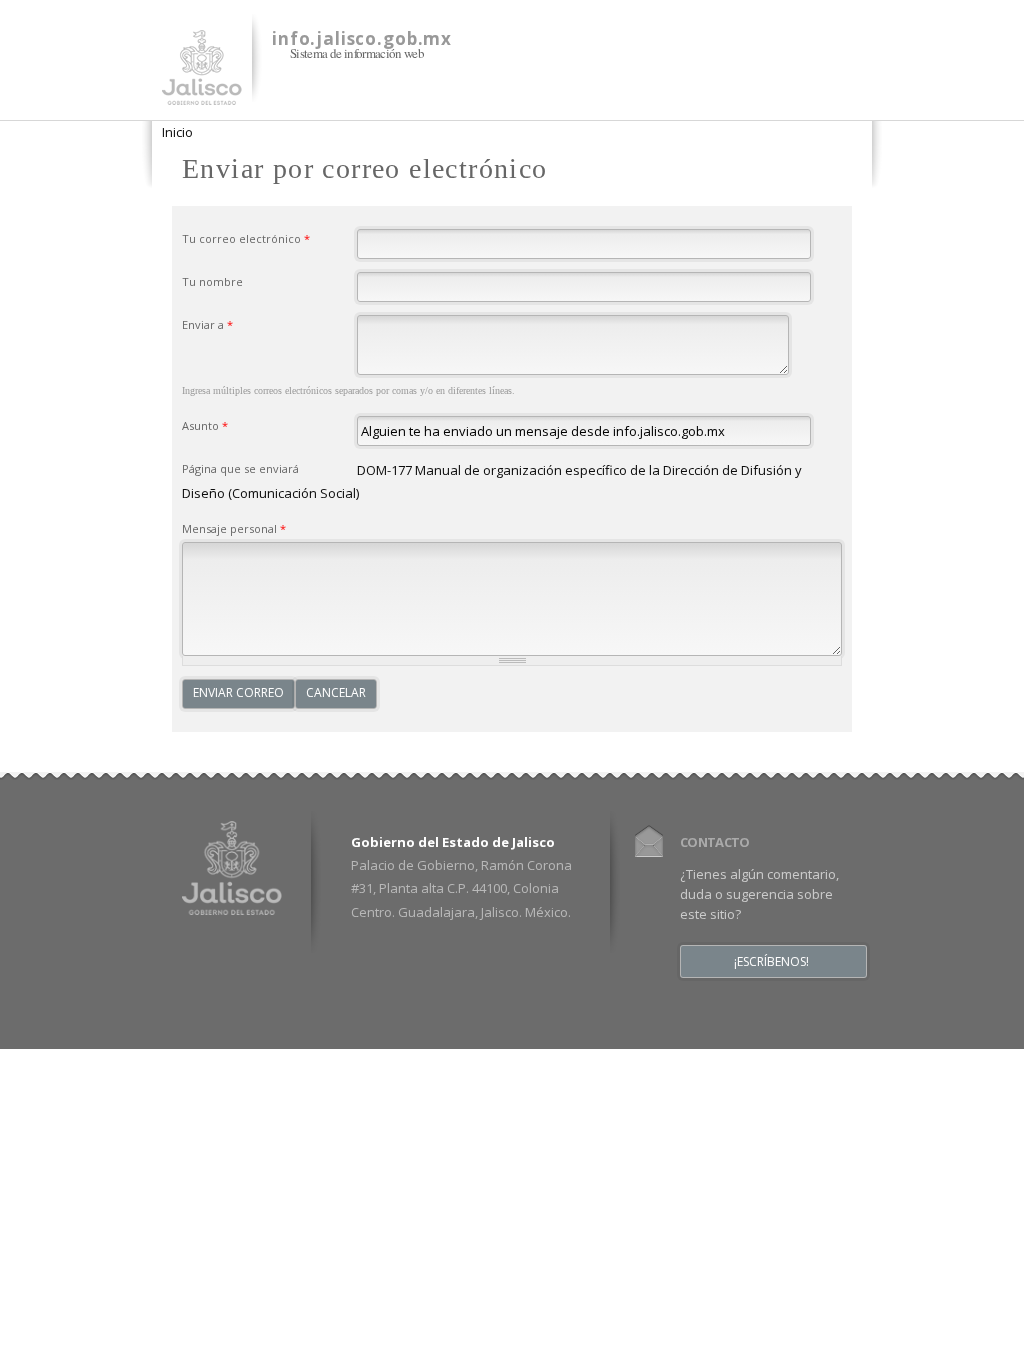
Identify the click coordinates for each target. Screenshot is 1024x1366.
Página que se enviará (240, 468)
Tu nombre (212, 281)
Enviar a (207, 324)
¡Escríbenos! (771, 962)
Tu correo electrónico (246, 238)
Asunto (205, 425)
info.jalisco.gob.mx (362, 38)
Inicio (177, 132)
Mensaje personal (234, 528)
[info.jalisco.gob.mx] (202, 93)
